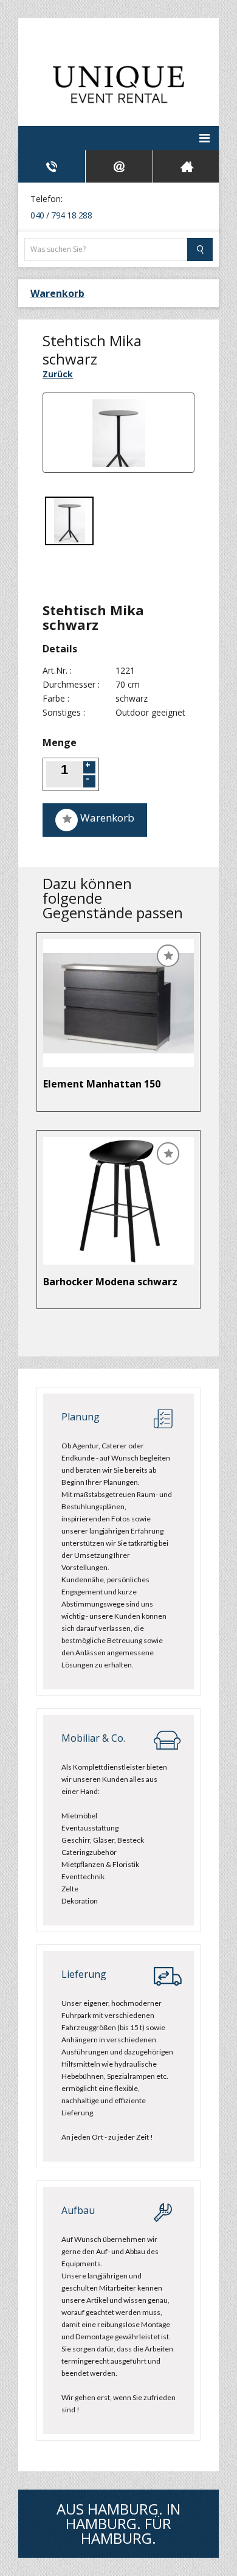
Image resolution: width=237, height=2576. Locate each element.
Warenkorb (57, 293)
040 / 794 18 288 (61, 215)
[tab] (52, 166)
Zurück (58, 374)
